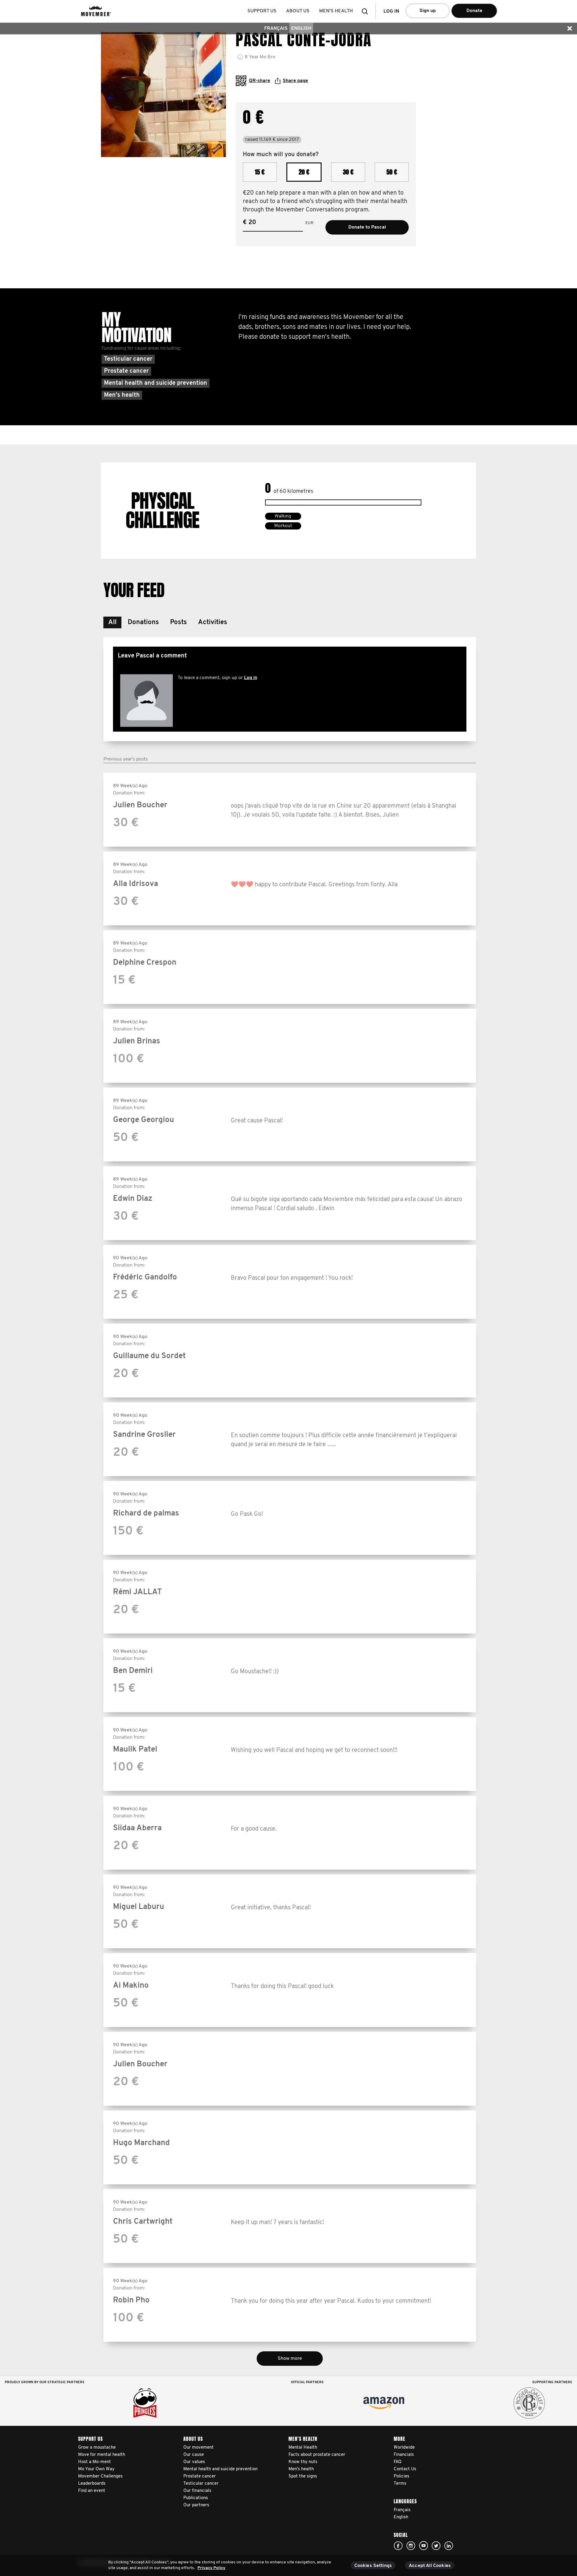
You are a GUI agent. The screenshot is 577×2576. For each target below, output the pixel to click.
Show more (290, 2359)
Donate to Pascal (367, 227)
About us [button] (298, 11)
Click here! (398, 2546)
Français (276, 29)
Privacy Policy (211, 2568)
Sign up (428, 11)
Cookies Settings (373, 2566)
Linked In (449, 2546)
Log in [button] (391, 11)
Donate (474, 11)
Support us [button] (262, 11)
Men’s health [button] (336, 11)
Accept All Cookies (430, 2566)
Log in (251, 678)
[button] (367, 11)
